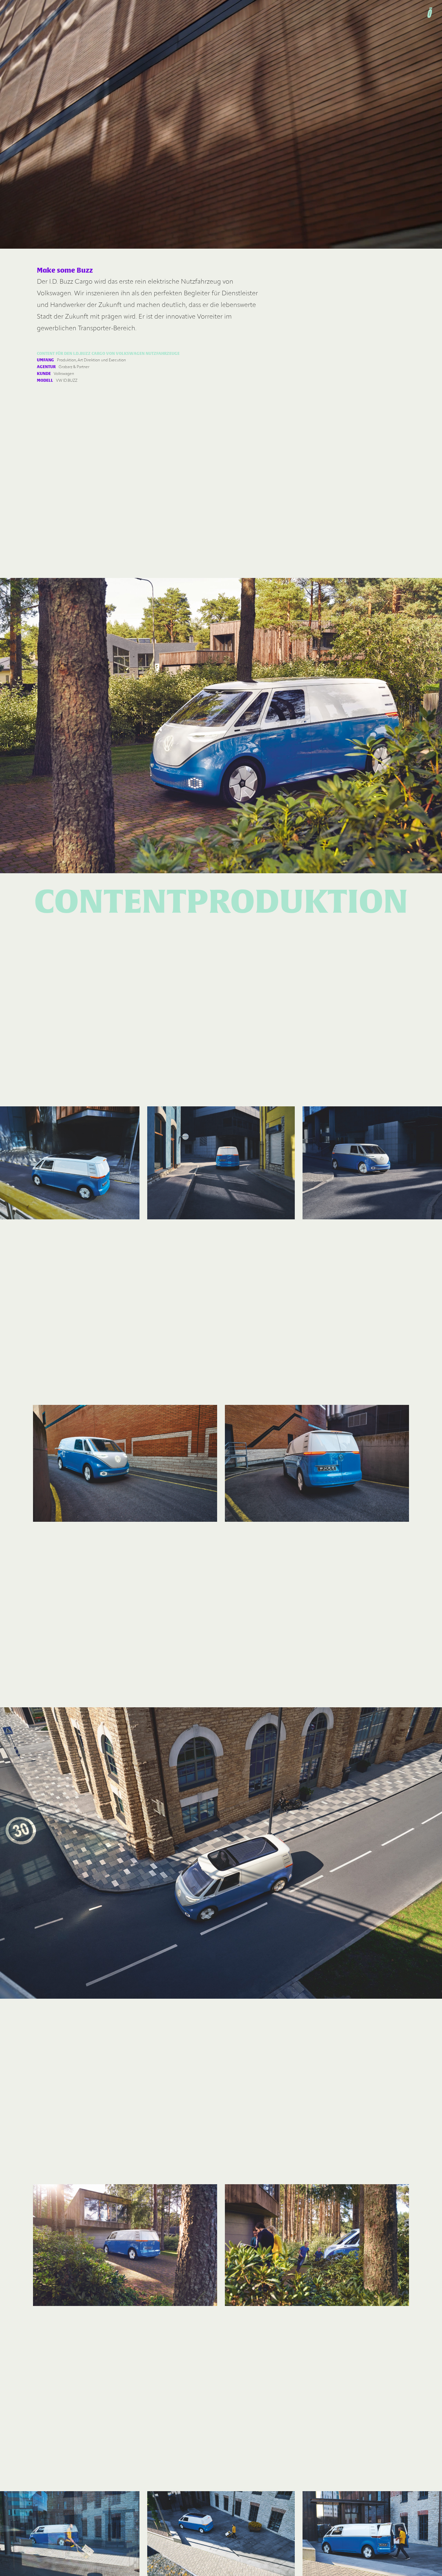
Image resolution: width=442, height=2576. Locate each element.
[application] (221, 124)
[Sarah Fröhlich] (430, 13)
